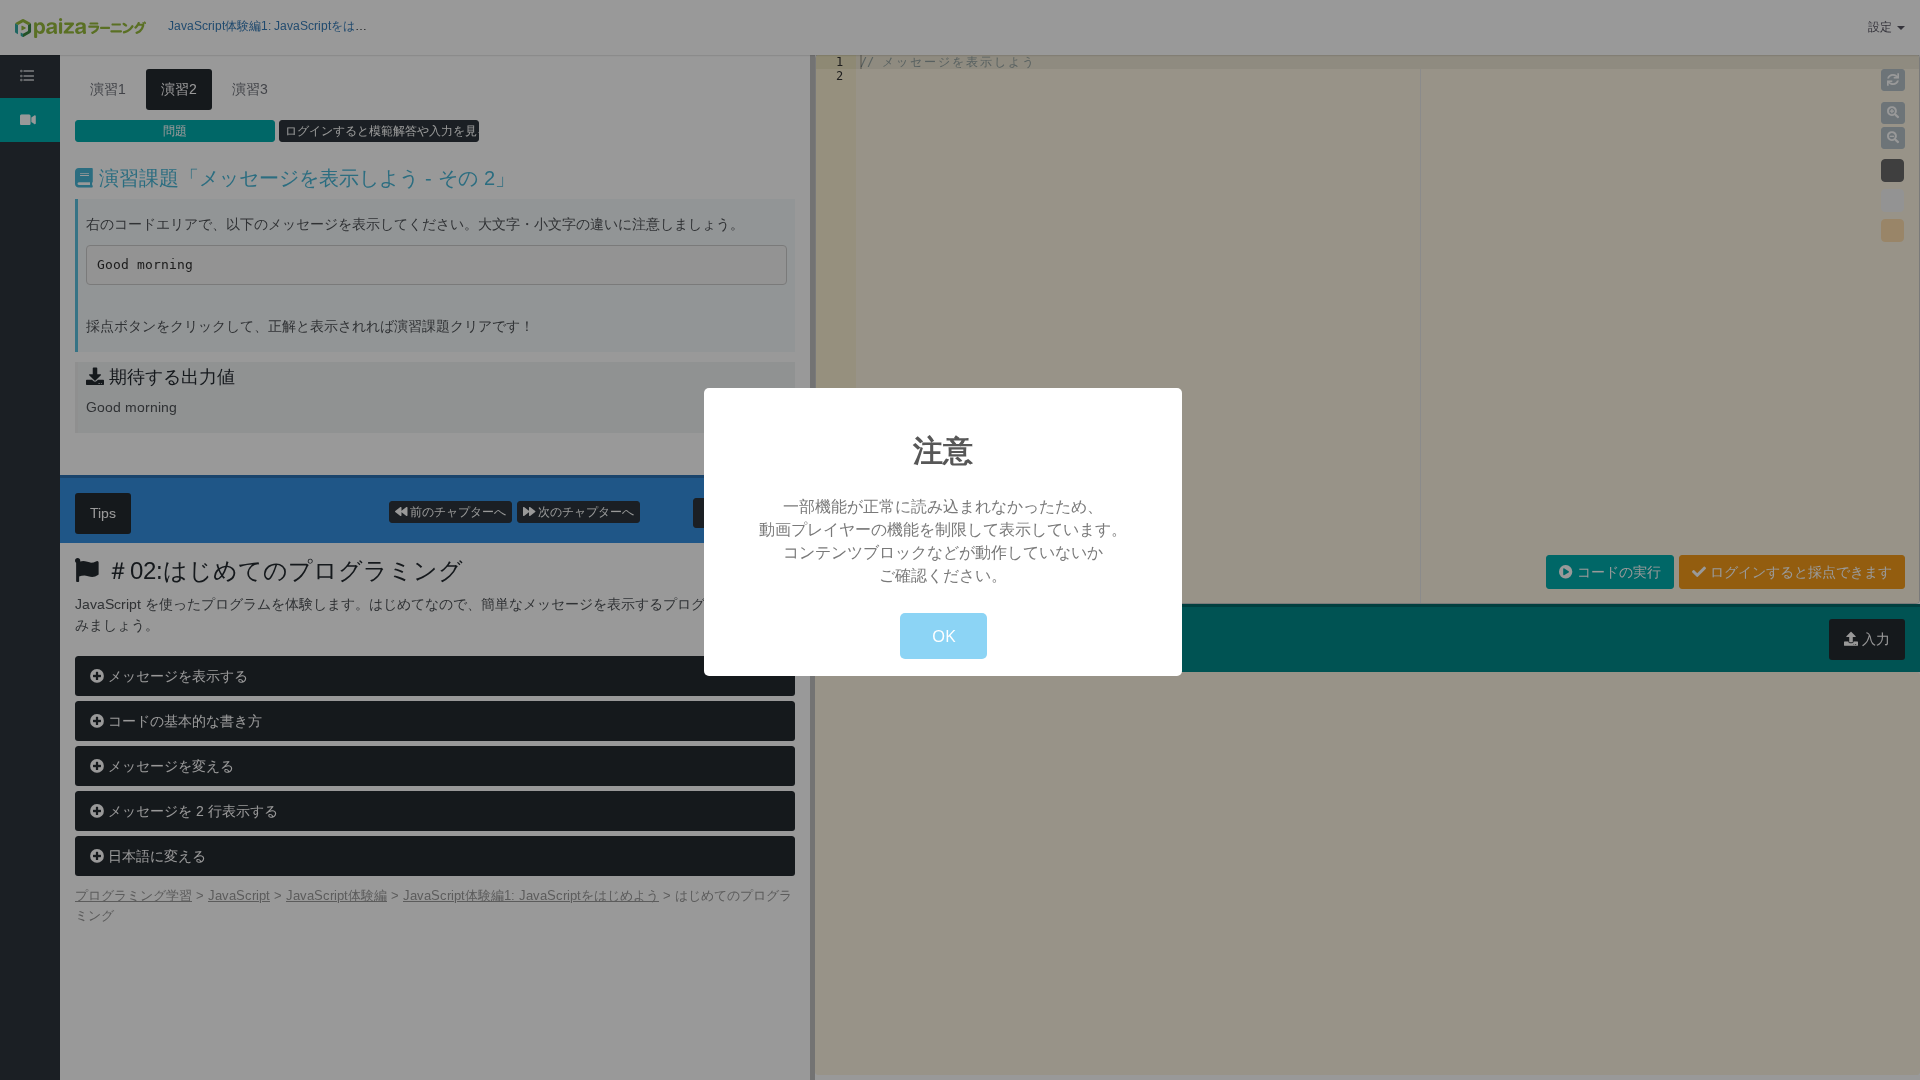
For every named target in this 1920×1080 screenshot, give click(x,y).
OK (943, 635)
